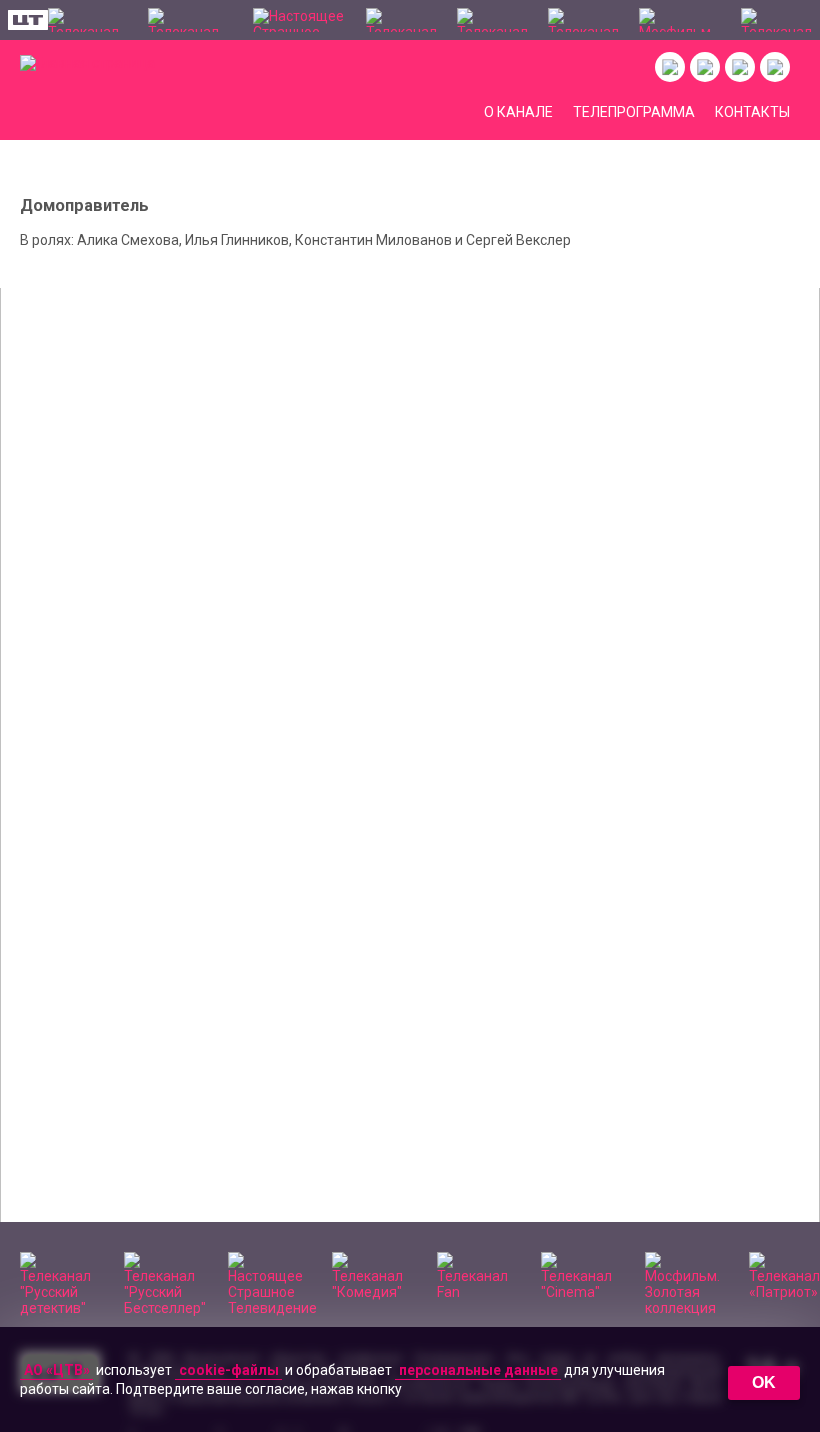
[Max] (775, 67)
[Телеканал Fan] (492, 20)
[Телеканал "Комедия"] (401, 20)
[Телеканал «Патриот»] (776, 20)
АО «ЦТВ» (57, 1370)
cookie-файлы (229, 1370)
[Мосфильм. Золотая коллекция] (680, 20)
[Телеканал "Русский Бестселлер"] (191, 20)
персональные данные (478, 1370)
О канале (518, 112)
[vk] (670, 67)
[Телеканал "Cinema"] (583, 20)
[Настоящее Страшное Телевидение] (299, 20)
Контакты (752, 112)
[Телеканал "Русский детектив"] (88, 20)
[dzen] (740, 67)
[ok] (705, 67)
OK (764, 1382)
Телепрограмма (634, 112)
